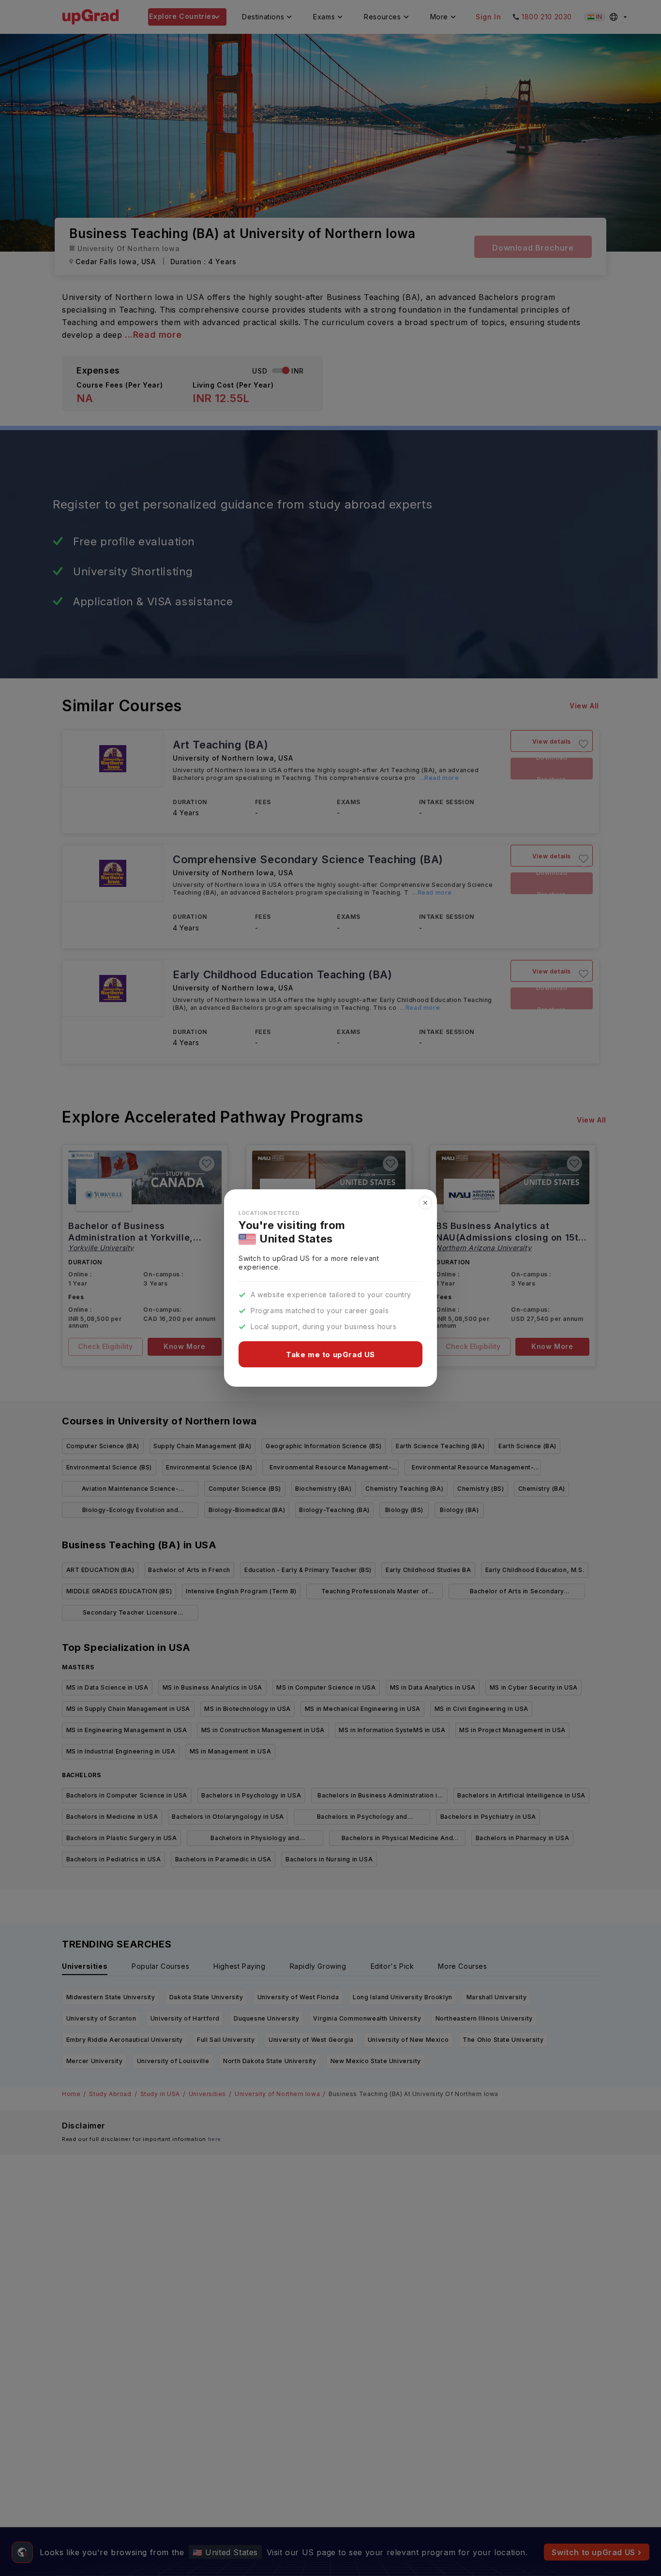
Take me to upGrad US (330, 1355)
